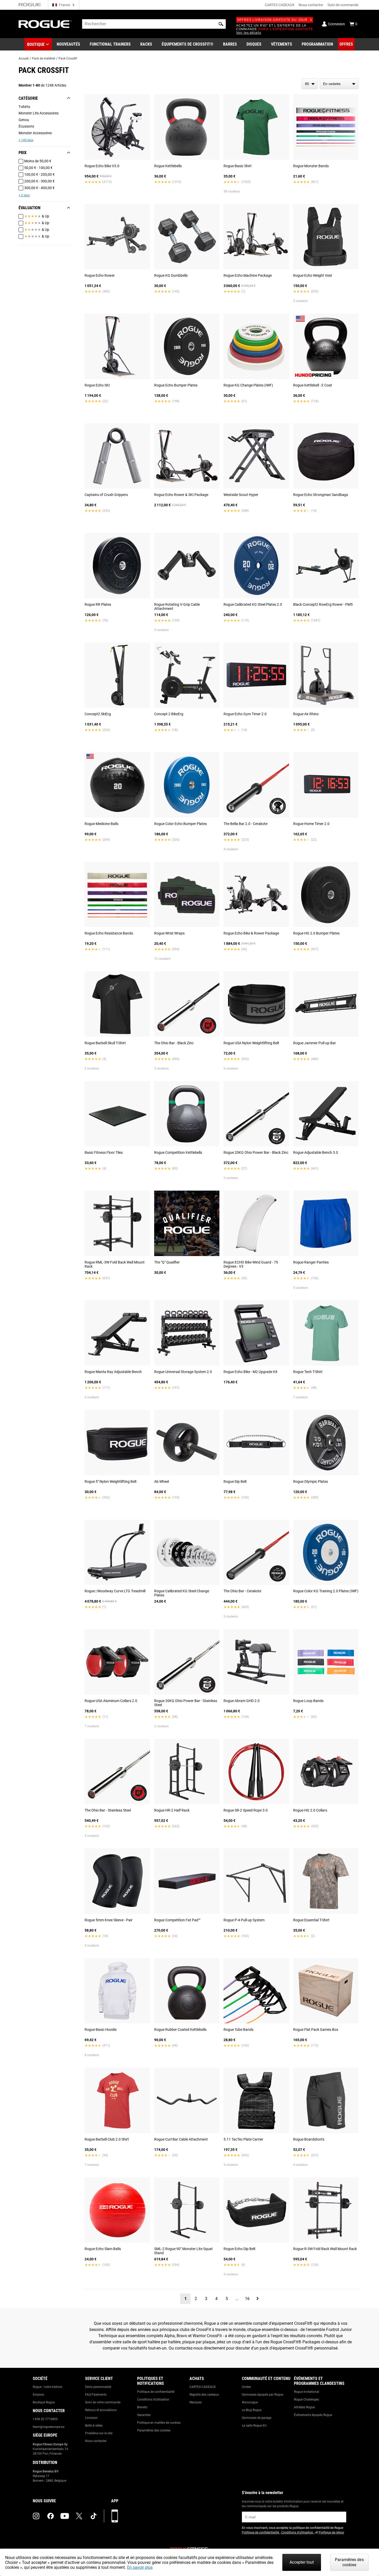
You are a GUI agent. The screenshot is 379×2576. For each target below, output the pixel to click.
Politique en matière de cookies (159, 2423)
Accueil (24, 58)
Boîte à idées (94, 2426)
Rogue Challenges (306, 2400)
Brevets (142, 2407)
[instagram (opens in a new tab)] (36, 2516)
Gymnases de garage (257, 2418)
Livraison (91, 2418)
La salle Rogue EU (254, 2426)
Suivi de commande (343, 5)
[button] (221, 24)
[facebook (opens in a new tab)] (51, 2516)
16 (247, 2299)
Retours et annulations (101, 2410)
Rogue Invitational (307, 2392)
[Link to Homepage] (45, 24)
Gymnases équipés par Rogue (262, 2395)
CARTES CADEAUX (280, 5)
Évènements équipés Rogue (313, 2415)
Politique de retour (331, 2532)
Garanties (144, 2415)
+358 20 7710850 (45, 2419)
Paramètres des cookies (154, 2430)
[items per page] (310, 84)
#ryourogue (250, 2402)
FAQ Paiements (96, 2395)
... (237, 2299)
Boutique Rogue (44, 2402)
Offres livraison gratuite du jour (273, 20)
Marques (196, 2402)
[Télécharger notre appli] (115, 2516)
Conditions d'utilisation (153, 2400)
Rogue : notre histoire (47, 2387)
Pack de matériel (44, 58)
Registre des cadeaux (204, 2395)
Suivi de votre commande (103, 2402)
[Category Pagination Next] (258, 2299)
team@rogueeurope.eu (49, 2427)
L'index (246, 2387)
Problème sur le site (99, 2433)
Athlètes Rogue (304, 2407)
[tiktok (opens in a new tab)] (94, 2516)
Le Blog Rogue (252, 2410)
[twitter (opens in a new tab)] (79, 2516)
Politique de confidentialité (156, 2392)
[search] (154, 24)
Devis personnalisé (98, 2387)
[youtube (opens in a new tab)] (65, 2516)
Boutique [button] (36, 44)
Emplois (38, 2395)
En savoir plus (140, 2567)
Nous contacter (311, 5)
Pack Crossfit (68, 58)
